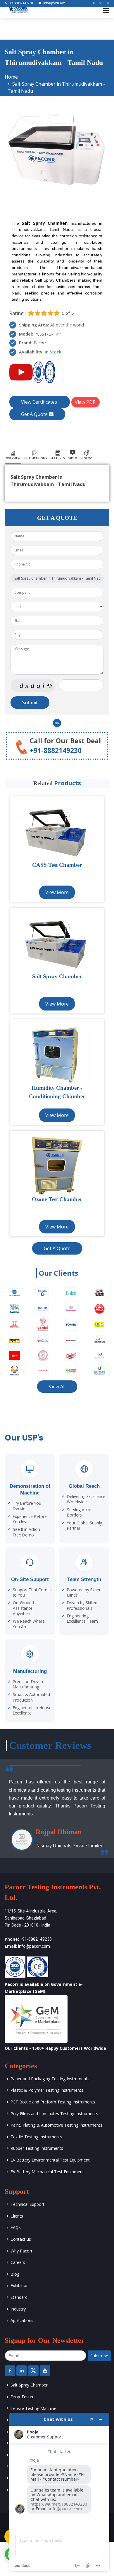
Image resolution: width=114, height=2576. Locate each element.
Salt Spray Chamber (29, 2385)
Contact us (21, 2239)
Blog (15, 2274)
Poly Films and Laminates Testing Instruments (54, 2114)
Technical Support (27, 2204)
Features (58, 458)
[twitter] (98, 3)
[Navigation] (106, 11)
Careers (18, 2262)
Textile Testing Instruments (36, 2137)
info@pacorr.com (54, 3)
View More (57, 892)
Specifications (35, 458)
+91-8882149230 (21, 3)
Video (73, 458)
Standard (19, 2297)
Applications (22, 2320)
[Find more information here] (59, 2492)
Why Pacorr (21, 2251)
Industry (18, 2309)
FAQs (16, 2227)
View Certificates (40, 402)
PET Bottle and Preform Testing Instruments (53, 2102)
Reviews (87, 458)
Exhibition (20, 2285)
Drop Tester (22, 2397)
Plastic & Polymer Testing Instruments (47, 2090)
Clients (17, 2216)
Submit (30, 703)
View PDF (85, 402)
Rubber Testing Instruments (37, 2148)
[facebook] (84, 3)
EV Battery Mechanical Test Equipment (47, 2172)
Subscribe (99, 2356)
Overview (13, 458)
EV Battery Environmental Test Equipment (50, 2160)
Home (11, 77)
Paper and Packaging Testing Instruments (50, 2079)
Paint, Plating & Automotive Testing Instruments (56, 2125)
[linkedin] (91, 3)
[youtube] (106, 3)
